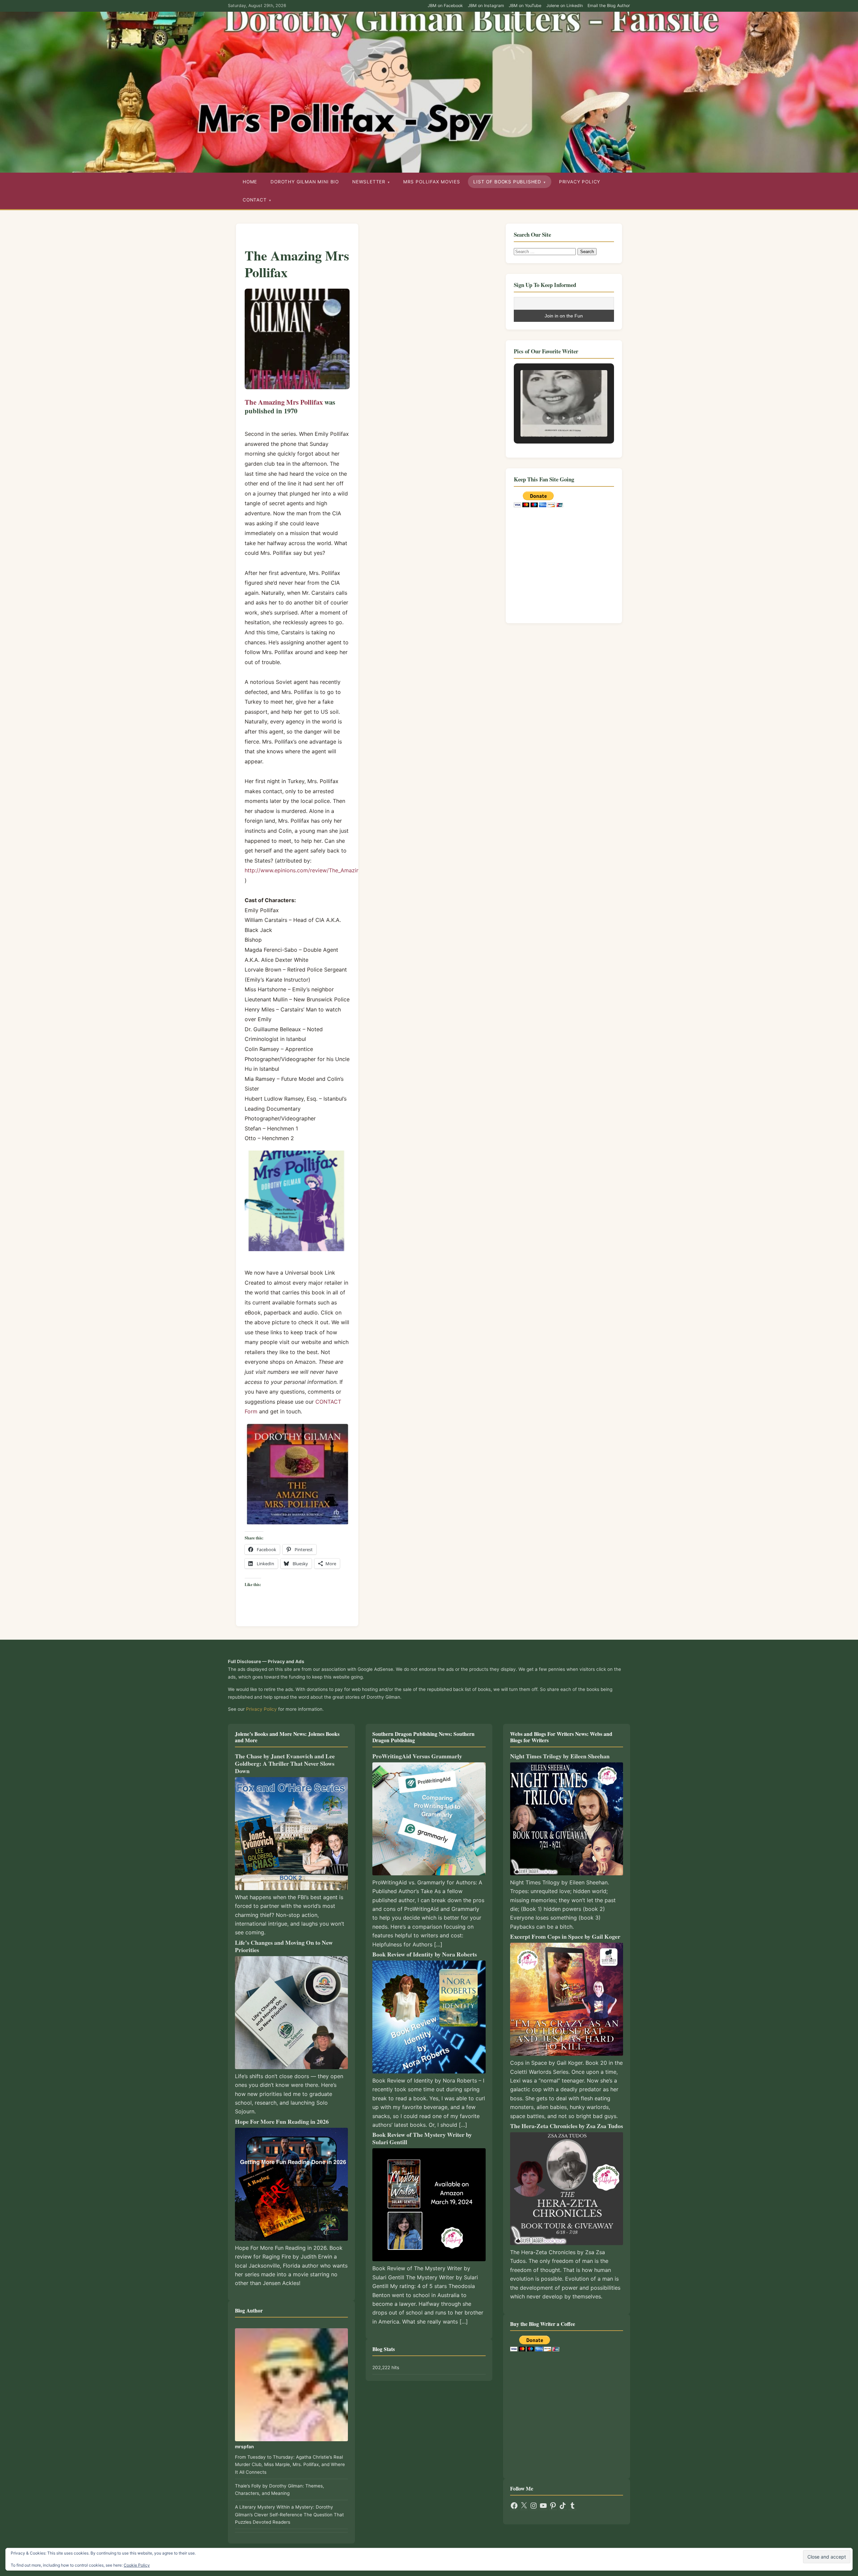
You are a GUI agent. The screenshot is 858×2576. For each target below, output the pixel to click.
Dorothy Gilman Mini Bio (305, 182)
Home (250, 182)
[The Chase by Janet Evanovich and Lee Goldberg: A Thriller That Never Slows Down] (291, 1834)
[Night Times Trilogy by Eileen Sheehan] (567, 1819)
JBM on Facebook (445, 6)
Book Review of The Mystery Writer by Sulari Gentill (422, 2138)
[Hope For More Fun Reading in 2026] (291, 2184)
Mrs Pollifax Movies (432, 182)
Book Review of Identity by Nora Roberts (425, 1954)
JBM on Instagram (486, 6)
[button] (548, 418)
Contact (255, 200)
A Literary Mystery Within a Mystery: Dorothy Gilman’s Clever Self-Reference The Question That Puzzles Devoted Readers (289, 2514)
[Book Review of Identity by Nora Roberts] (429, 2017)
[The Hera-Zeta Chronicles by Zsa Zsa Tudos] (567, 2189)
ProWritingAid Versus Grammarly (417, 1756)
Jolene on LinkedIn (565, 6)
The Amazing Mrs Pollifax (284, 402)
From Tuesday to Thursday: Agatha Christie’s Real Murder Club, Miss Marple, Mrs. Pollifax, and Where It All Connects (290, 2465)
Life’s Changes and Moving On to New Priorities (284, 1946)
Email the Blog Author (609, 6)
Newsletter (369, 182)
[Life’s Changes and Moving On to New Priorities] (291, 2013)
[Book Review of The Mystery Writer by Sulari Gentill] (429, 2205)
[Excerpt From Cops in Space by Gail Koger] (567, 1999)
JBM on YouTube (525, 6)
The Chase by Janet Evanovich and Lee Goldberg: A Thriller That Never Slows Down (285, 1763)
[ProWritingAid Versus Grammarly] (429, 1819)
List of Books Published (507, 182)
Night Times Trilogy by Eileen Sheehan (560, 1756)
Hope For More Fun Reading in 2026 (282, 2121)
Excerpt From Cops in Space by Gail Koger (565, 1936)
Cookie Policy (137, 2565)
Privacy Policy (580, 182)
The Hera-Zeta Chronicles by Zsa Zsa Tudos (567, 2126)
